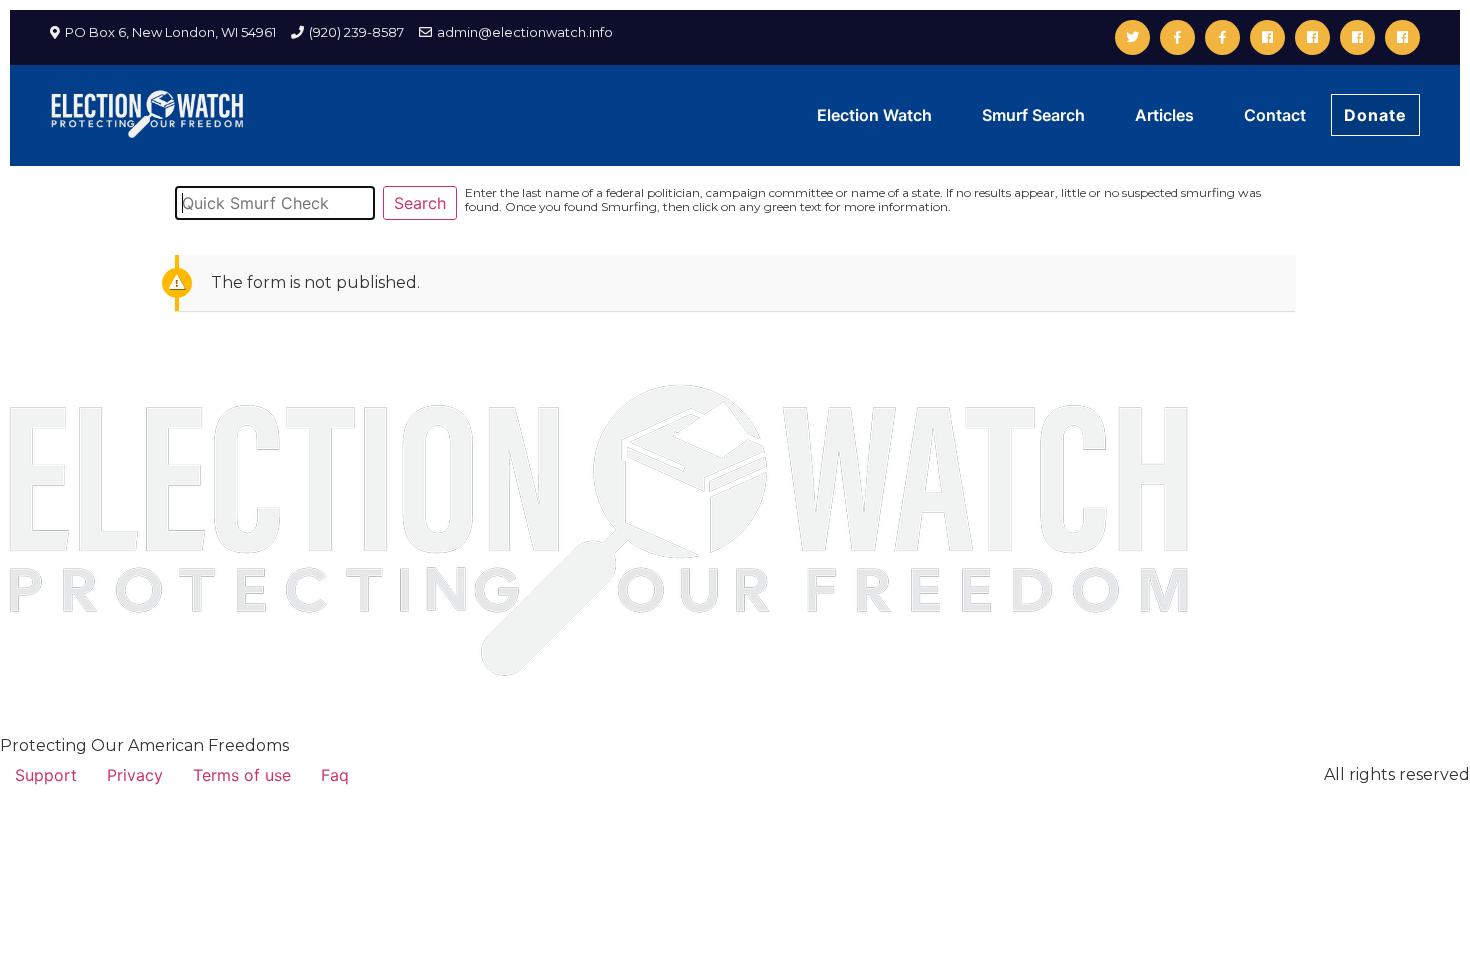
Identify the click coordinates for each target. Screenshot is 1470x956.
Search (420, 203)
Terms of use (242, 775)
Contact (1275, 115)
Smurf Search (1033, 115)
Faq (335, 775)
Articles (1164, 115)
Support (46, 775)
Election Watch (874, 115)
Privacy (135, 775)
